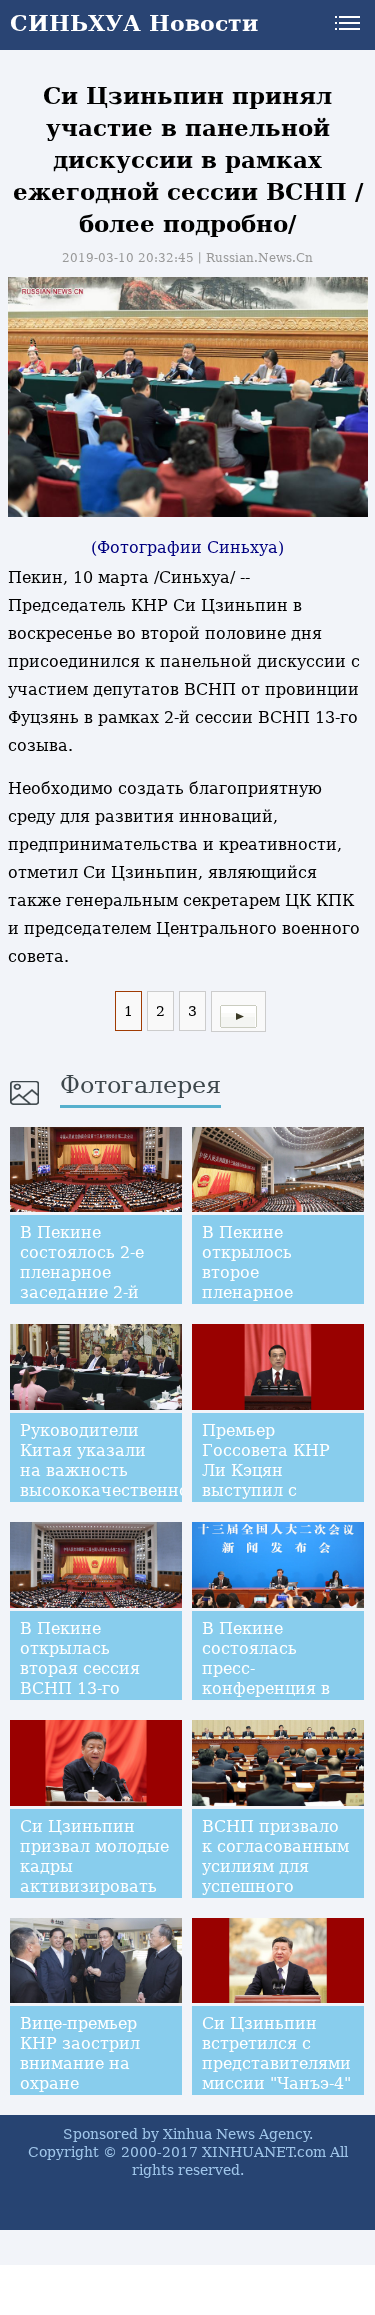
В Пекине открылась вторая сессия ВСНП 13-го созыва (80, 1668)
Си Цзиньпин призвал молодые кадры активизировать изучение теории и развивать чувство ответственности (94, 1896)
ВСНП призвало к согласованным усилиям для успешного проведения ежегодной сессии (275, 1886)
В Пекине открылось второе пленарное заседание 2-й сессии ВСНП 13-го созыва (274, 1292)
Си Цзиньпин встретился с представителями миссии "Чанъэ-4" (276, 2053)
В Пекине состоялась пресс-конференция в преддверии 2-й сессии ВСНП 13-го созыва (274, 1688)
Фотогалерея (140, 1085)
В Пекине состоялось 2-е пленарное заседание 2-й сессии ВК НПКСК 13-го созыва (82, 1292)
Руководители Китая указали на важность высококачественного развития (113, 1470)
